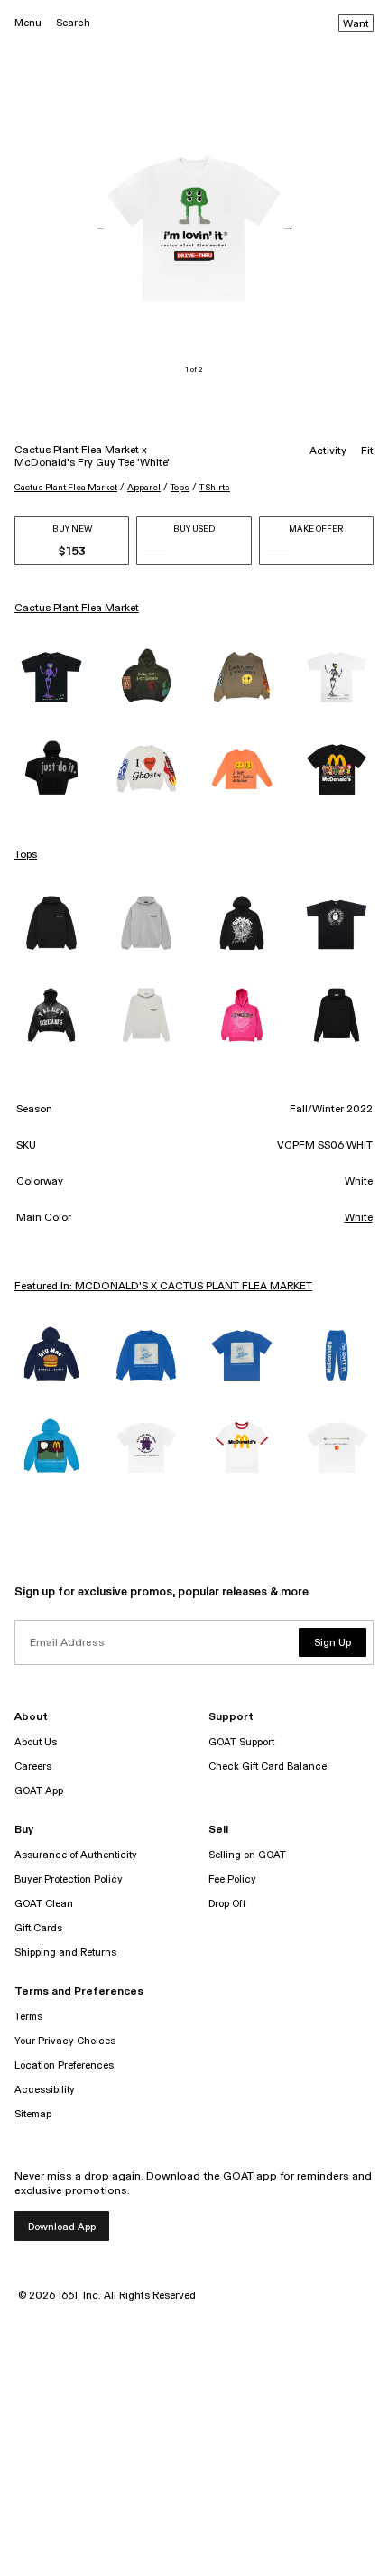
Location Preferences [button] (64, 2065)
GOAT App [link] (39, 1791)
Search (73, 23)
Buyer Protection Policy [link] (69, 1879)
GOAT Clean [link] (44, 1904)
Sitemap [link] (33, 2114)
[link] (51, 677)
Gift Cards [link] (38, 1928)
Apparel (144, 488)
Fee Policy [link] (232, 1879)
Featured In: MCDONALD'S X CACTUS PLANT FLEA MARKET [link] (163, 1287)
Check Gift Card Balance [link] (268, 1767)
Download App (62, 2227)
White (359, 1218)
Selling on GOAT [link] (247, 1855)
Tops (180, 488)
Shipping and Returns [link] (65, 1953)
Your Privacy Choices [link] (65, 2041)
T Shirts (215, 488)
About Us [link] (36, 1742)
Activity (328, 451)
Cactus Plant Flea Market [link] (77, 609)
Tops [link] (26, 855)
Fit (367, 451)
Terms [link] (28, 2017)
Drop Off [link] (227, 1904)
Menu (28, 23)
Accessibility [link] (45, 2090)
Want (356, 24)
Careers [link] (33, 1767)
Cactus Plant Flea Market (66, 488)
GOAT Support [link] (241, 1742)
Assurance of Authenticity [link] (76, 1855)
